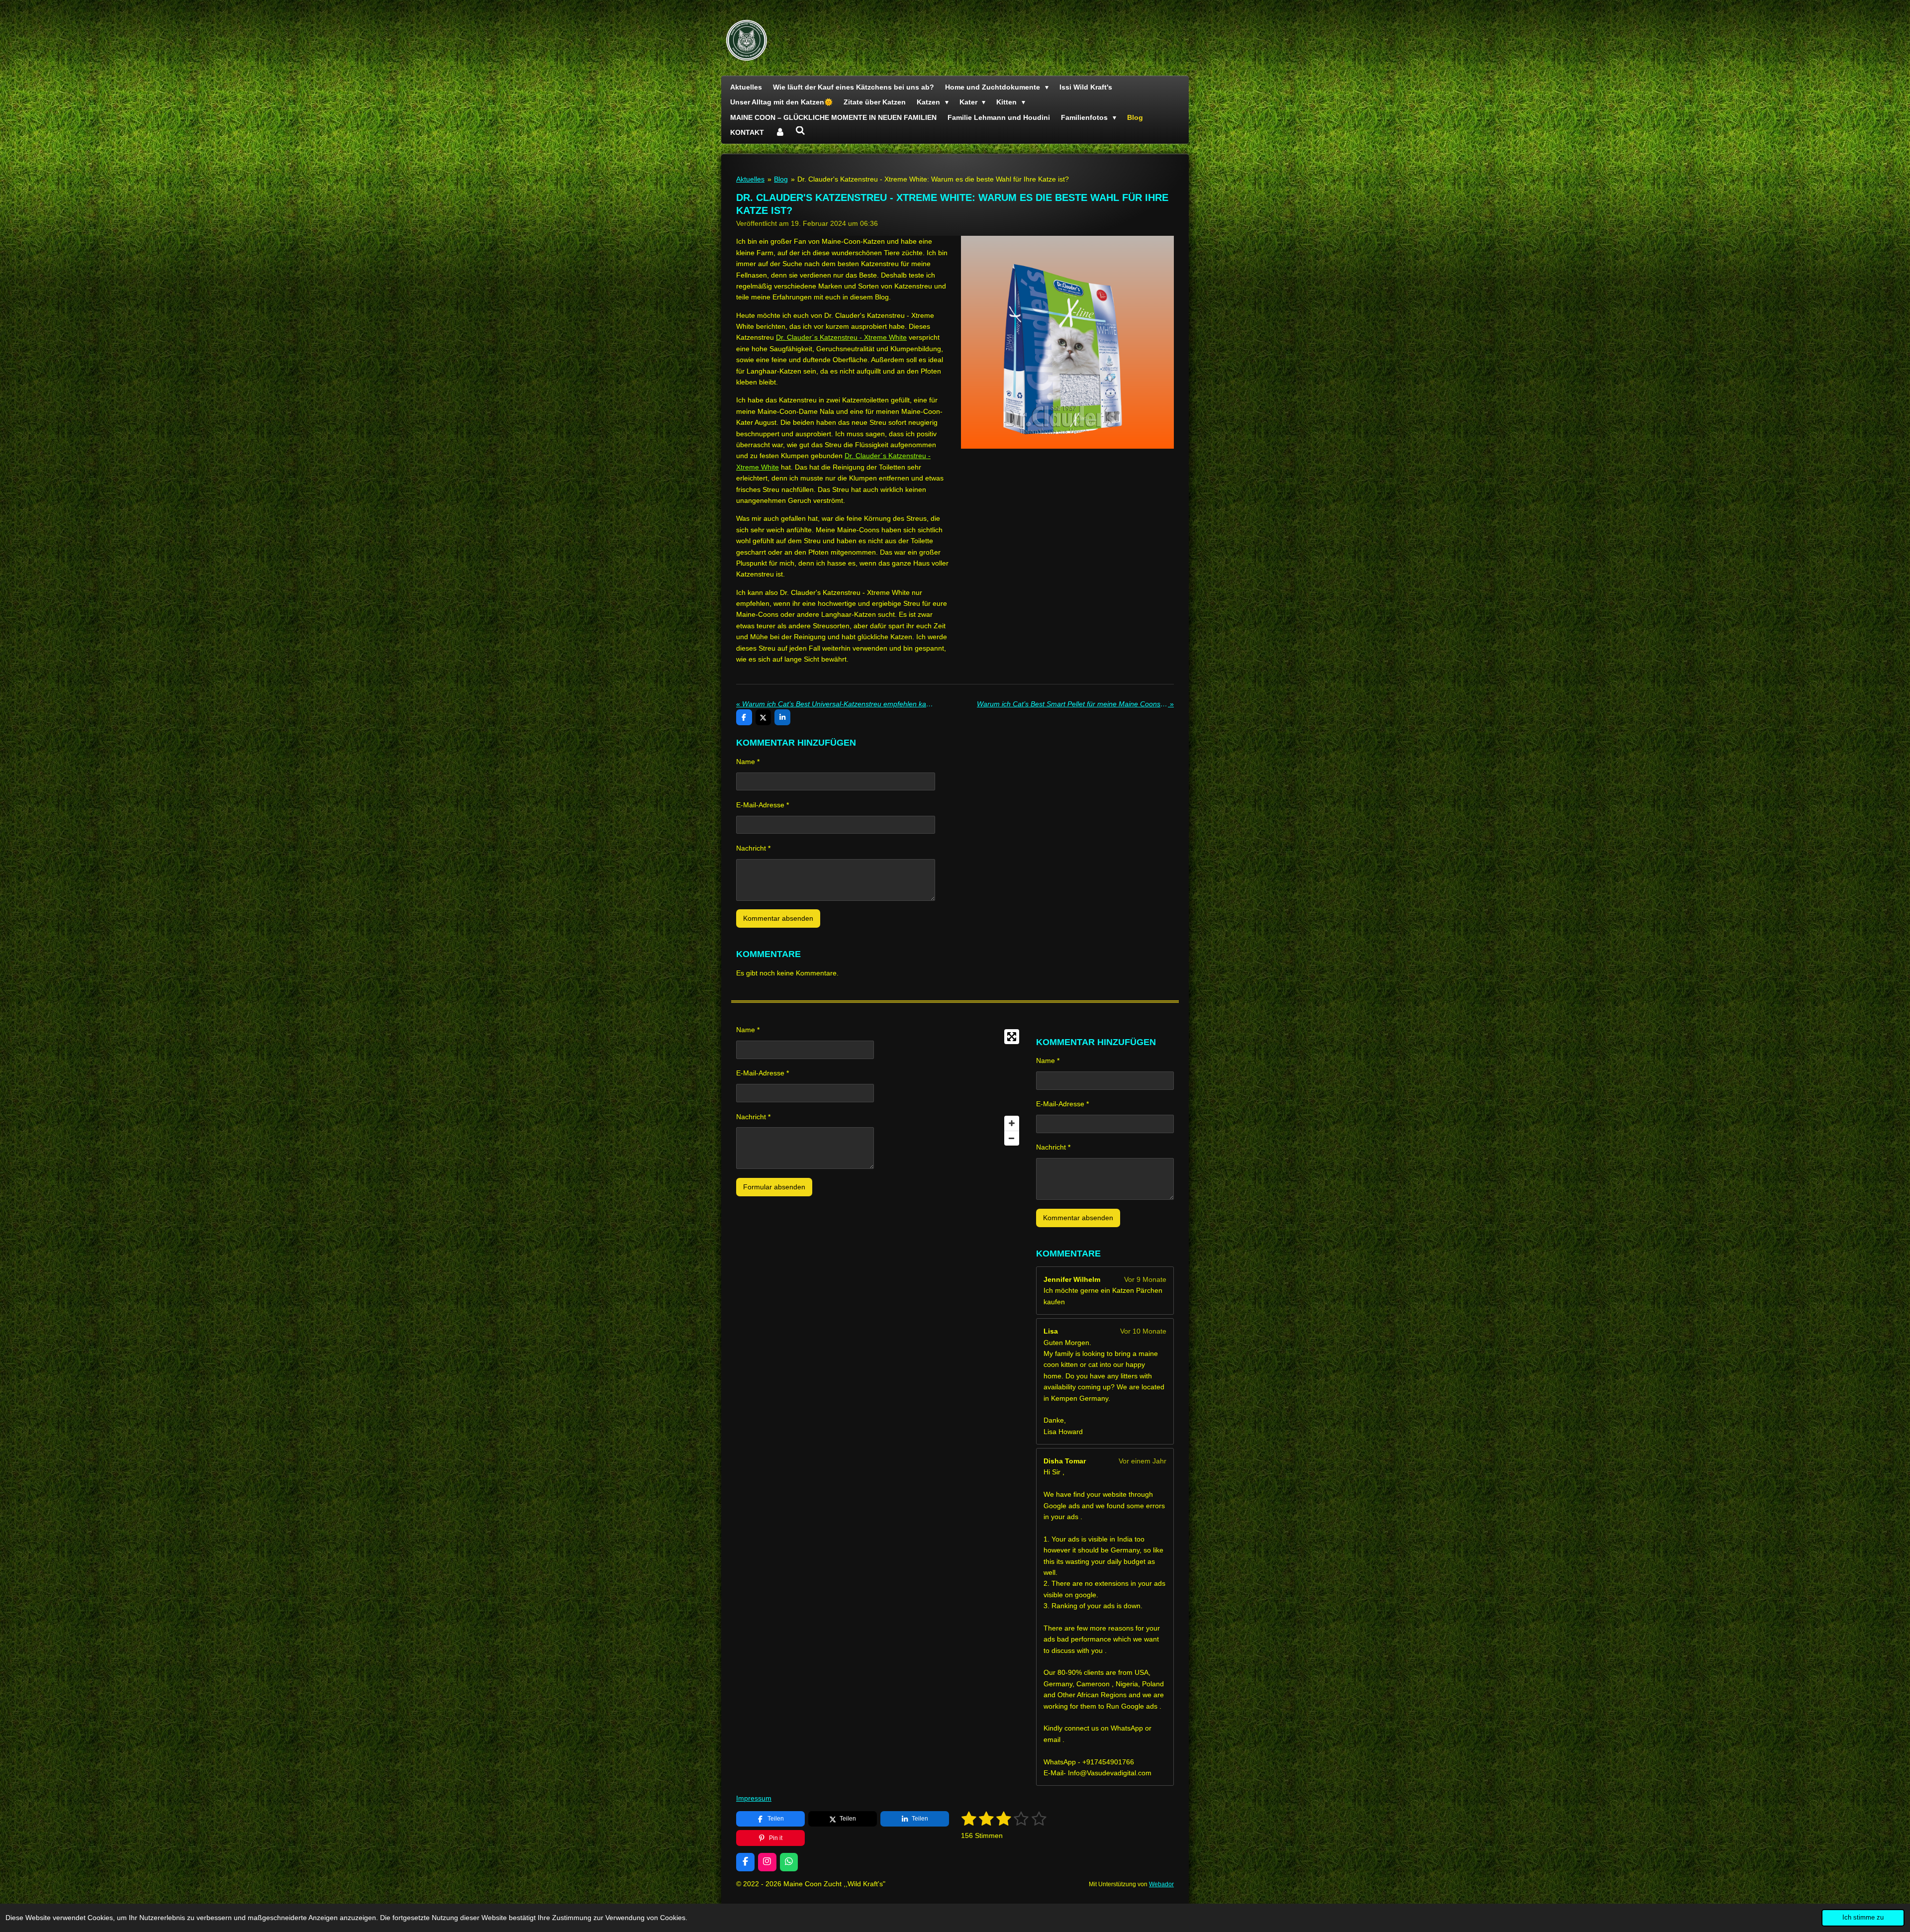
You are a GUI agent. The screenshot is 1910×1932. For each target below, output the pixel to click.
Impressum (754, 1798)
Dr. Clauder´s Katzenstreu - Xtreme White (841, 337)
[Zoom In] (1012, 1123)
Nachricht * (753, 848)
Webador (1161, 1884)
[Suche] (801, 131)
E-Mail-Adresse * (763, 805)
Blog (781, 179)
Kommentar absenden (778, 918)
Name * (748, 762)
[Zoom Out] (1012, 1138)
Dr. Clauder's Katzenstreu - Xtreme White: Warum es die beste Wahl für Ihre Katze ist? (933, 179)
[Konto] (780, 132)
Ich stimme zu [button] (1863, 1918)
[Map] (955, 1087)
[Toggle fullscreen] (1012, 1037)
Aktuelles (750, 179)
